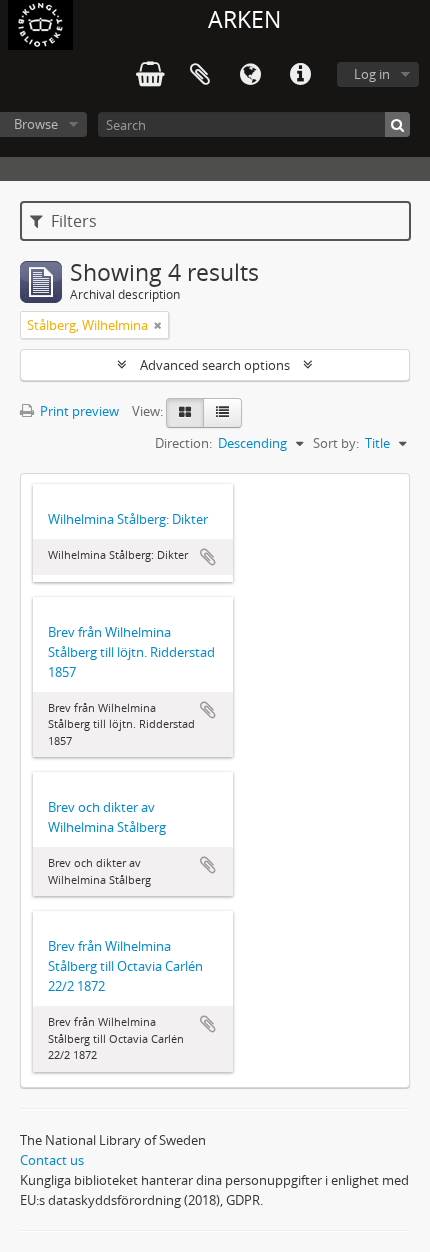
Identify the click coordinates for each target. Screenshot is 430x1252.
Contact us (52, 1160)
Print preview (78, 411)
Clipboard (200, 75)
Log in (372, 74)
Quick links (300, 75)
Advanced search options (215, 365)
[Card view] (185, 413)
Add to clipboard (208, 557)
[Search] (397, 124)
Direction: (183, 443)
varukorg (150, 75)
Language (250, 75)
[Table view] (222, 413)
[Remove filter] (158, 325)
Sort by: (336, 443)
